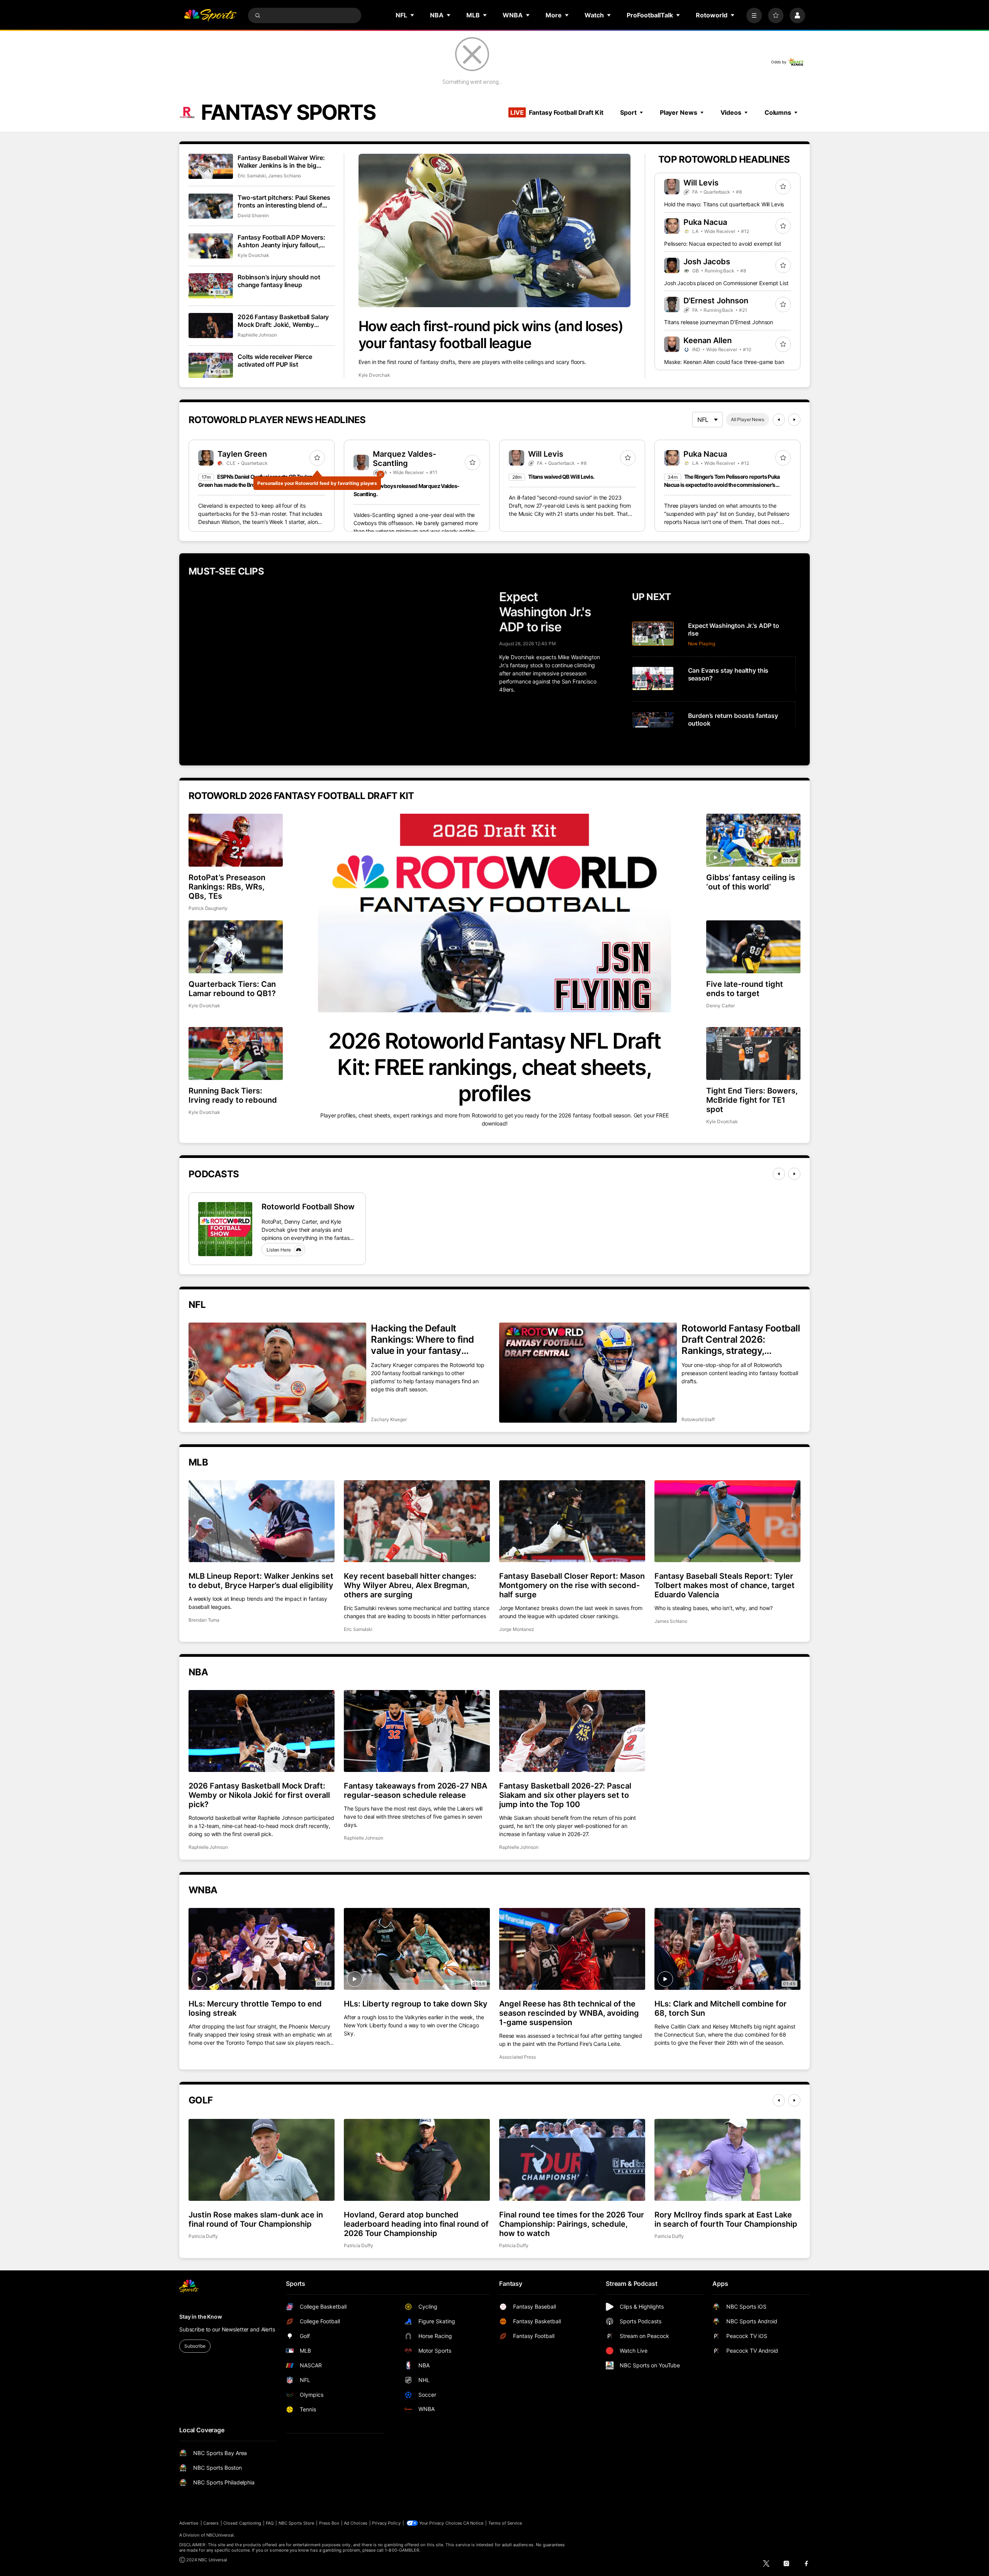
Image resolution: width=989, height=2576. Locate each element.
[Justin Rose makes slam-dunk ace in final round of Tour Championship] (262, 2160)
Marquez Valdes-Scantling (404, 459)
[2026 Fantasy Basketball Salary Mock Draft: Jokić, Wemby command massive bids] (211, 326)
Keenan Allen (708, 340)
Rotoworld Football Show (308, 1207)
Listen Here (279, 1250)
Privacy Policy (386, 2523)
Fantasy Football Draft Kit (557, 112)
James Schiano (285, 176)
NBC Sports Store (297, 2523)
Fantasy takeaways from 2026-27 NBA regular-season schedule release (415, 1790)
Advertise (189, 2523)
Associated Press (517, 2057)
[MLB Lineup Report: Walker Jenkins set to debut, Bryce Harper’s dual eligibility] (262, 1521)
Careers (211, 2523)
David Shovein (253, 215)
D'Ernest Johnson (716, 301)
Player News (679, 112)
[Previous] (779, 420)
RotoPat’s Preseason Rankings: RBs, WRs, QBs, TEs (227, 887)
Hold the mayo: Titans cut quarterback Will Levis (724, 204)
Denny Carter (721, 1006)
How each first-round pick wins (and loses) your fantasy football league (491, 335)
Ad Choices (356, 2523)
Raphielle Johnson (257, 335)
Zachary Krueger (389, 1419)
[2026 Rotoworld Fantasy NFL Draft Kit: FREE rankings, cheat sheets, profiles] (494, 913)
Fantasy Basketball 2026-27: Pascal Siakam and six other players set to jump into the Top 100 (565, 1795)
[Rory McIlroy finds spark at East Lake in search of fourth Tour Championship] (727, 2160)
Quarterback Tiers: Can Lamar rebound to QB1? (232, 989)
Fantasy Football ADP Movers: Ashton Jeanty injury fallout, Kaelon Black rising (281, 241)
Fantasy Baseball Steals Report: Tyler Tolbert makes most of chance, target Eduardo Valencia (725, 1585)
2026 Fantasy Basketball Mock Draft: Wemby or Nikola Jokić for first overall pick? (259, 1795)
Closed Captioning (242, 2523)
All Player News (748, 419)
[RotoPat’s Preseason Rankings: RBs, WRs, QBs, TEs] (236, 840)
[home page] (210, 15)
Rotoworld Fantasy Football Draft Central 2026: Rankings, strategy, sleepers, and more (741, 1339)
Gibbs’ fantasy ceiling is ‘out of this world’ (751, 882)
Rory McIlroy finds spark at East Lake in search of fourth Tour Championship (726, 2219)
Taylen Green (242, 454)
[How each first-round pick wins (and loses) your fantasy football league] (495, 230)
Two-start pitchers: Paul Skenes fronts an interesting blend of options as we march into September (284, 201)
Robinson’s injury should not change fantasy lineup (279, 281)
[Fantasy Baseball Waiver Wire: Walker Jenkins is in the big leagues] (211, 166)
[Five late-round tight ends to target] (753, 947)
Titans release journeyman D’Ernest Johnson (719, 322)
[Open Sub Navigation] (413, 15)
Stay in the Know (201, 2317)
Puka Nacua (705, 222)
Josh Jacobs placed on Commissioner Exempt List (726, 283)
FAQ (270, 2523)
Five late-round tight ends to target (745, 989)
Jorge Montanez (517, 1629)
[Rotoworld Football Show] (225, 1229)
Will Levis (701, 183)
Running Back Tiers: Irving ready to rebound (233, 1095)
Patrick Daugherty (208, 908)
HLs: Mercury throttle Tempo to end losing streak (255, 2008)
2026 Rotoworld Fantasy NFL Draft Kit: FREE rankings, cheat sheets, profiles (494, 1067)
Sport (628, 112)
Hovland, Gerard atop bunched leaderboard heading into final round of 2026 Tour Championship (416, 2224)
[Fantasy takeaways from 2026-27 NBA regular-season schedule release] (417, 1731)
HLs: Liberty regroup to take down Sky (416, 2004)
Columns (778, 112)
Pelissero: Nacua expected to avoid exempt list (723, 244)
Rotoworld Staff (698, 1419)
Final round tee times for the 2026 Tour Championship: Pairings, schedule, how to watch (572, 2224)
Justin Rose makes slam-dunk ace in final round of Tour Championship (256, 2219)
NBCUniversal (220, 2535)
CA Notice (473, 2523)
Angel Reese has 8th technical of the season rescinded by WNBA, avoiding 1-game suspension (569, 2013)
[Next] (794, 420)
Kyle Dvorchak (374, 375)
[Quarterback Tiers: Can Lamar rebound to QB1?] (236, 947)
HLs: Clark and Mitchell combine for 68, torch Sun (721, 2008)
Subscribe (195, 2346)
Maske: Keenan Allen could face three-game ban (724, 362)
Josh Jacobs (707, 262)
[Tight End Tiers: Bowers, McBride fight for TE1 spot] (753, 1053)
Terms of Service (505, 2523)
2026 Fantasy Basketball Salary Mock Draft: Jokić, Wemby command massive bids (283, 321)
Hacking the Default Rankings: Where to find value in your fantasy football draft (422, 1339)
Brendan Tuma (204, 1620)
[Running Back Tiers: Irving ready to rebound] (236, 1053)
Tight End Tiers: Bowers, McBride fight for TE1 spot (752, 1100)
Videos (731, 112)
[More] (754, 15)
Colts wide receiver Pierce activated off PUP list (275, 360)
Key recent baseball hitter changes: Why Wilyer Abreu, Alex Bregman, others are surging (410, 1585)
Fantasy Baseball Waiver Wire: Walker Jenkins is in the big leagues (281, 162)
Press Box (329, 2523)
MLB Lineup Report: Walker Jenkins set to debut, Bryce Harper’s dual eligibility (261, 1581)
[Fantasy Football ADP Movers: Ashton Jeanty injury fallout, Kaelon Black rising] (211, 246)
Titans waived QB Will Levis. (561, 477)
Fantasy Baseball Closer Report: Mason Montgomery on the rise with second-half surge (572, 1585)
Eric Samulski (252, 176)
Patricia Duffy (203, 2236)
